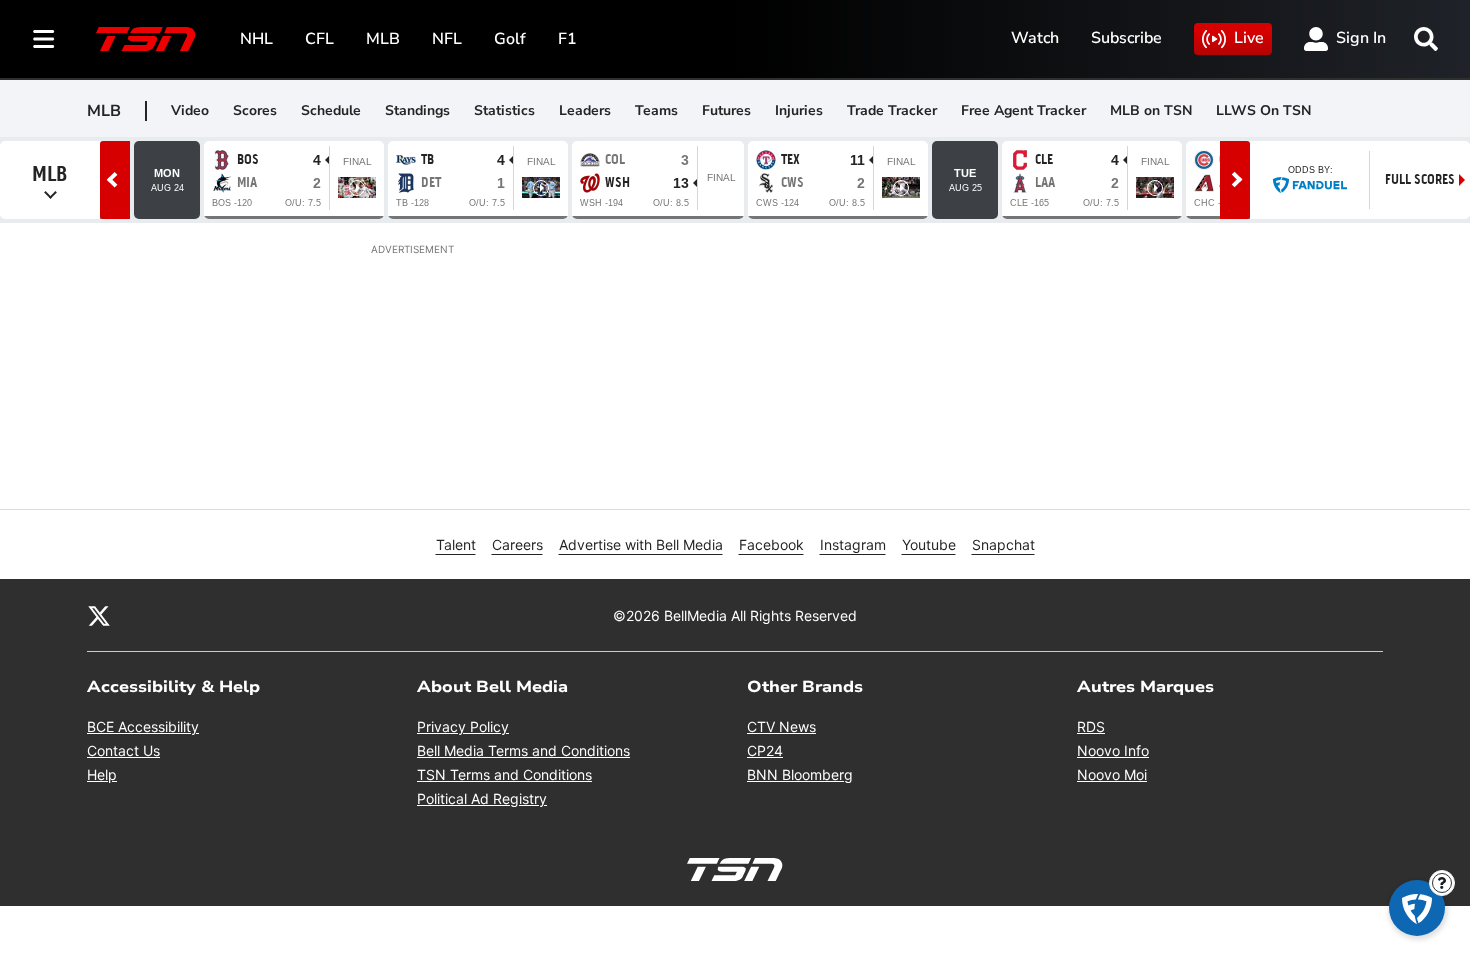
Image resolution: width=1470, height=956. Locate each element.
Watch (1035, 38)
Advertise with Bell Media (641, 544)
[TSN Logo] (146, 39)
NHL (256, 39)
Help (102, 774)
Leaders (585, 110)
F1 (567, 39)
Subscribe (1126, 38)
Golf (510, 39)
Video (190, 110)
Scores (255, 110)
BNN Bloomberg (800, 774)
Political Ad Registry (482, 798)
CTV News (781, 726)
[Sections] (44, 39)
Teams (656, 110)
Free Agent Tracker (1023, 110)
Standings (417, 110)
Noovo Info (1113, 750)
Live (1249, 38)
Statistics (504, 110)
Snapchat (1003, 544)
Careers (517, 544)
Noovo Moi (1112, 774)
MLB (383, 39)
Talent (456, 544)
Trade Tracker (892, 110)
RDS (1091, 726)
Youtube (929, 544)
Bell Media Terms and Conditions (523, 750)
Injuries (799, 110)
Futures (726, 110)
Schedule (331, 110)
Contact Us (123, 750)
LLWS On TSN (1263, 110)
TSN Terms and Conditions (504, 774)
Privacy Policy (463, 726)
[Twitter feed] (99, 615)
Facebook (771, 544)
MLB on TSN (1151, 110)
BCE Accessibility (143, 726)
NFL (447, 39)
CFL (319, 39)
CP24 (765, 750)
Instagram (853, 544)
